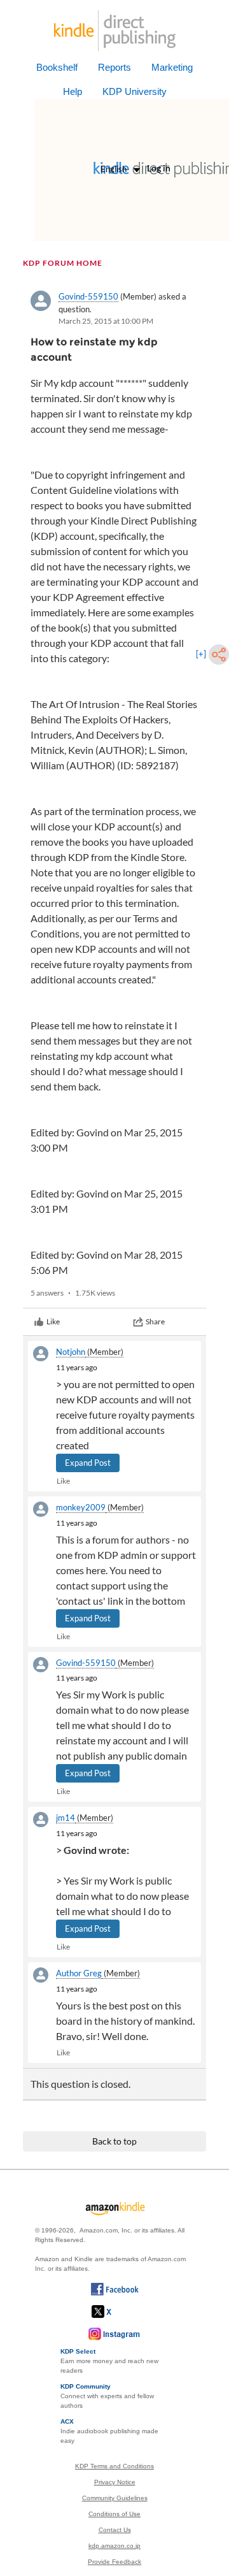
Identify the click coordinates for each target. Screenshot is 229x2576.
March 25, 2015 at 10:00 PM (106, 321)
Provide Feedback (114, 2562)
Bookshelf (57, 67)
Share (155, 1321)
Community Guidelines (115, 2498)
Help (73, 91)
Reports (114, 67)
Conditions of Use (114, 2514)
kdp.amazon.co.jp (114, 2546)
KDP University (135, 91)
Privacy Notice (115, 2482)
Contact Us (115, 2530)
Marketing (172, 67)
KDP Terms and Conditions (114, 2466)
